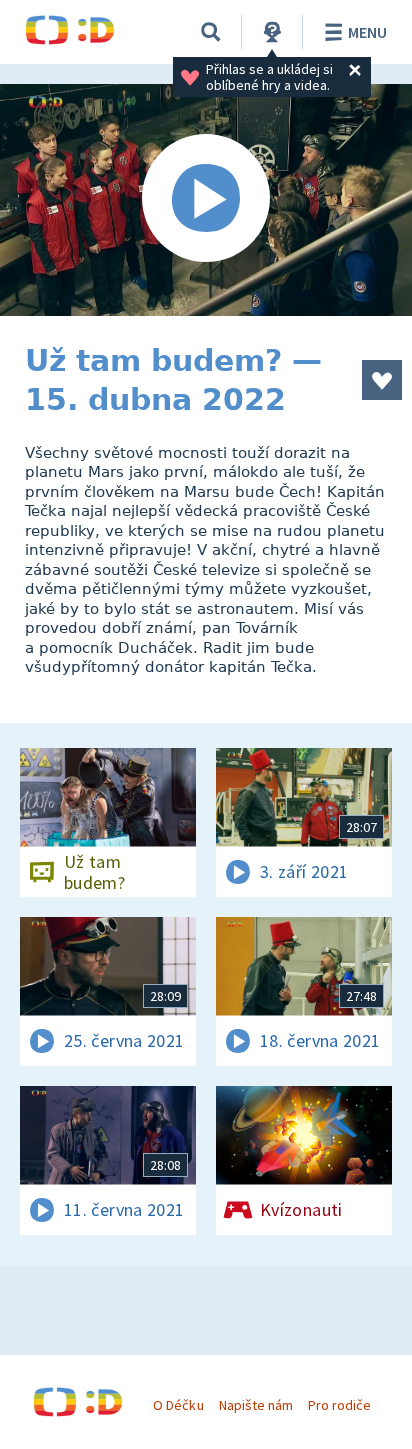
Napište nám (256, 1405)
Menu (367, 32)
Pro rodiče (339, 1405)
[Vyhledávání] (211, 32)
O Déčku (178, 1405)
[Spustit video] (206, 200)
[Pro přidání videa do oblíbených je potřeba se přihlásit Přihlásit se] (382, 380)
